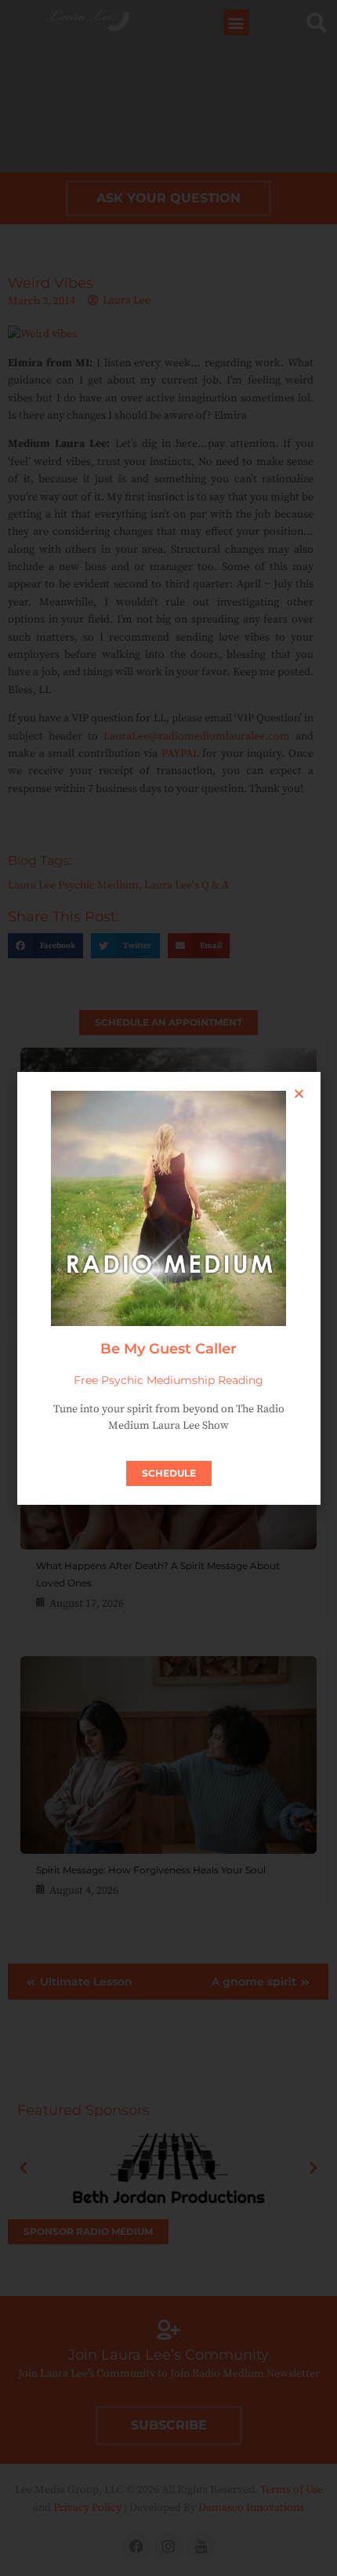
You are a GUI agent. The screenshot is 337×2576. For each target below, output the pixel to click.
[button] (299, 1094)
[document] (168, 1288)
